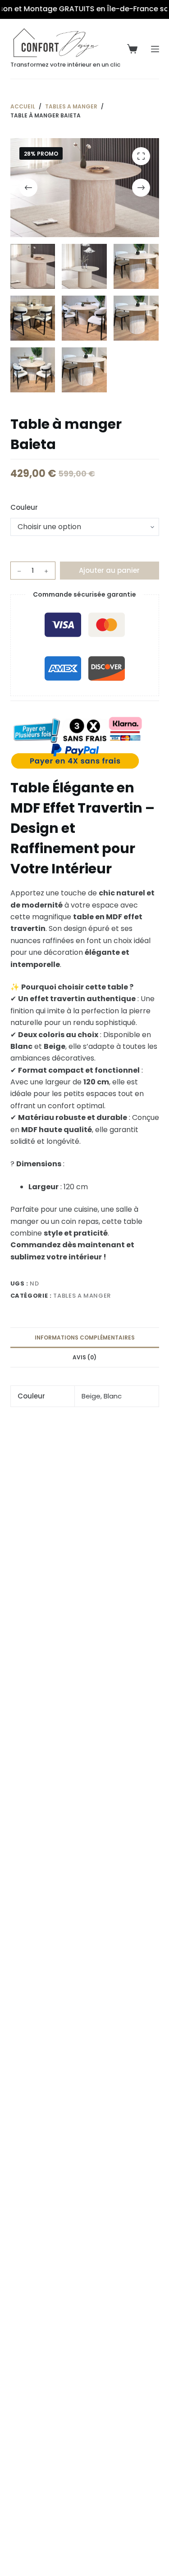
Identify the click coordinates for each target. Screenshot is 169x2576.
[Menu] (155, 49)
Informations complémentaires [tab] (85, 1337)
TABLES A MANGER (82, 1296)
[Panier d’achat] (132, 49)
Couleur (24, 507)
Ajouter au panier (109, 570)
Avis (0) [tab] (84, 1357)
